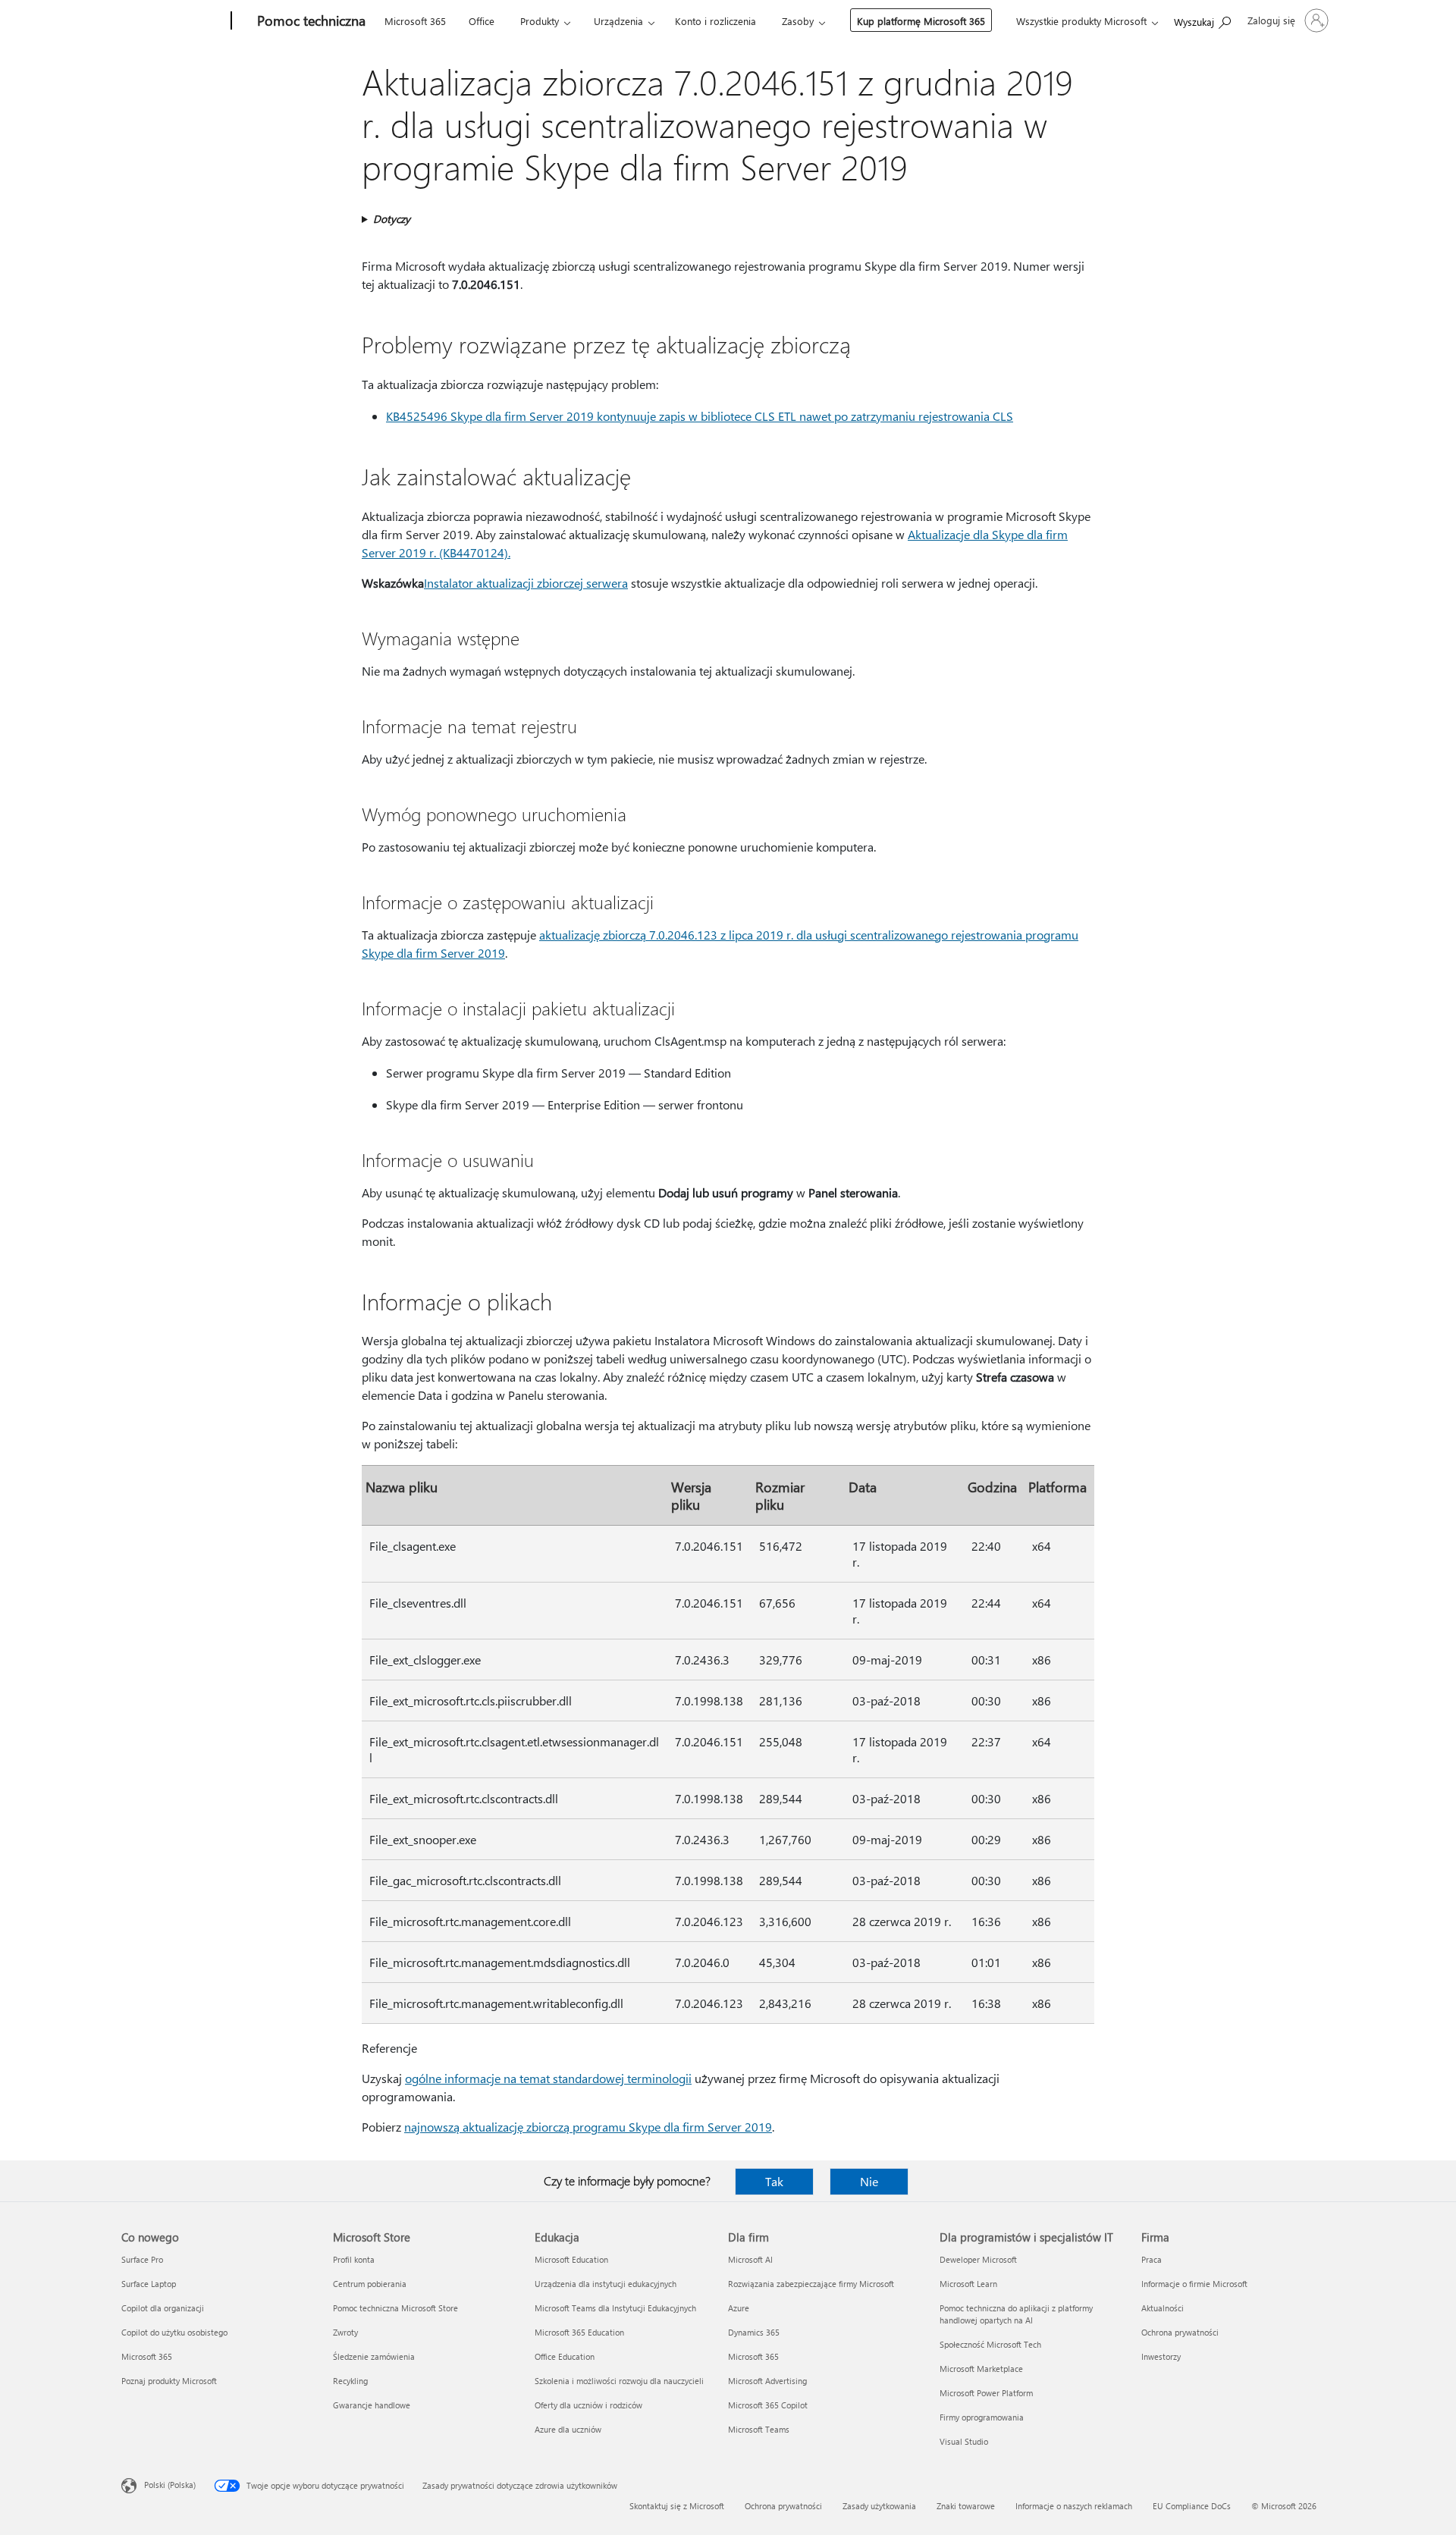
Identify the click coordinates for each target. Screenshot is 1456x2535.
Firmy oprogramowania (982, 2417)
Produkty (540, 21)
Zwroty (345, 2332)
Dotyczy (392, 219)
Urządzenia (618, 21)
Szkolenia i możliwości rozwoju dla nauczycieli (619, 2381)
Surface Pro (142, 2259)
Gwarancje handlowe (372, 2405)
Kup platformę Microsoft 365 (921, 21)
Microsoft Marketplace (981, 2369)
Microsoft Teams (759, 2429)
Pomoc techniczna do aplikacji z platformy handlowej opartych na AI (1016, 2314)
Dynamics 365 (754, 2332)
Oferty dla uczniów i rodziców (588, 2405)
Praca (1152, 2259)
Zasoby (798, 21)
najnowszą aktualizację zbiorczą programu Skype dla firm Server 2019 (588, 2127)
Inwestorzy (1161, 2356)
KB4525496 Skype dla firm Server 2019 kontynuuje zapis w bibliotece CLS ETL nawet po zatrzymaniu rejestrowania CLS (700, 416)
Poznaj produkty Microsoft (169, 2381)
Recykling (350, 2381)
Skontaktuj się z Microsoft (677, 2506)
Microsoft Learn (968, 2284)
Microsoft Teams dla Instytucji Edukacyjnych (615, 2308)
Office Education (565, 2356)
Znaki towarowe (966, 2506)
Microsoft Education (571, 2259)
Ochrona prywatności (1180, 2332)
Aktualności (1163, 2308)
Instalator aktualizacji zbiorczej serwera (526, 583)
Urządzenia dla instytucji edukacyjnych (606, 2284)
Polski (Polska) (170, 2485)
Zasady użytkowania (879, 2506)
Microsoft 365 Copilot (768, 2405)
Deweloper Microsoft (978, 2259)
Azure (739, 2308)
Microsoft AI (750, 2259)
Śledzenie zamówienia (374, 2356)
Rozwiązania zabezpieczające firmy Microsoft (811, 2284)
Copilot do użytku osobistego (174, 2332)
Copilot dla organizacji (163, 2308)
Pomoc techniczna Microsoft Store (395, 2308)
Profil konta (354, 2259)
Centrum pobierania (370, 2284)
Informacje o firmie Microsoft (1194, 2284)
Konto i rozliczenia (715, 21)
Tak (774, 2181)
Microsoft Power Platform (986, 2393)
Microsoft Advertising (767, 2381)
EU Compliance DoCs (1192, 2506)
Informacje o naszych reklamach (1074, 2506)
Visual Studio (964, 2441)
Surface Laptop (149, 2284)
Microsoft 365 (415, 21)
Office (482, 21)
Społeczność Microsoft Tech (990, 2344)
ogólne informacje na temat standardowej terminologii (548, 2078)
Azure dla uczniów (568, 2429)
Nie (869, 2181)
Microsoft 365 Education (579, 2332)
